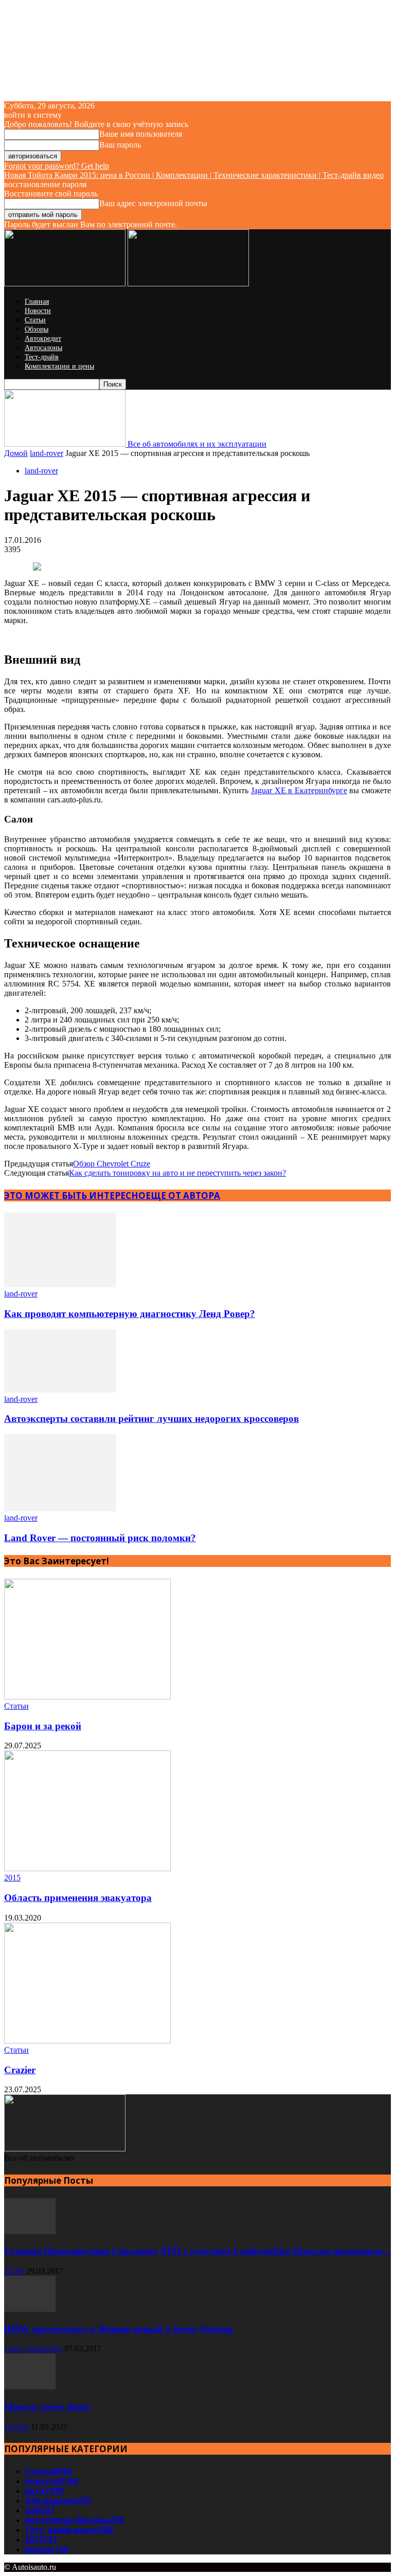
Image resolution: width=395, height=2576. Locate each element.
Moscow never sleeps (47, 2407)
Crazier (20, 2070)
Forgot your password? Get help (57, 166)
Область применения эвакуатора (78, 1898)
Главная (37, 302)
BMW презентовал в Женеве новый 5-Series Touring (119, 2329)
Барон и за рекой (43, 1726)
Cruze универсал (33, 2349)
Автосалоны (43, 348)
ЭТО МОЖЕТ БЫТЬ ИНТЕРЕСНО (75, 1195)
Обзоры (37, 329)
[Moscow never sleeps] (30, 2387)
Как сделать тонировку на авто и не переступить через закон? (177, 1173)
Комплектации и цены (59, 366)
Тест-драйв (42, 357)
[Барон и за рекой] (87, 1697)
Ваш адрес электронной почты (153, 203)
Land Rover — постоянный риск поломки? (100, 1538)
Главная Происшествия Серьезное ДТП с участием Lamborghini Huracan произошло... (197, 2251)
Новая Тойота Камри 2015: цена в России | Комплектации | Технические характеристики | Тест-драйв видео (194, 175)
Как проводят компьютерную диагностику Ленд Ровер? (130, 1314)
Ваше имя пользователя (141, 134)
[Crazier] (87, 2041)
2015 (12, 1878)
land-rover (47, 453)
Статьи (35, 320)
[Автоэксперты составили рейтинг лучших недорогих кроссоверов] (60, 1390)
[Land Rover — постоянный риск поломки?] (60, 1509)
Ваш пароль (120, 145)
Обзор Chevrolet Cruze (112, 1164)
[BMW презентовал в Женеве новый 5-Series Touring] (30, 2309)
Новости (38, 311)
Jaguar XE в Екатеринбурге (299, 790)
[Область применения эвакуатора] (87, 1868)
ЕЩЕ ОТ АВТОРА (183, 1195)
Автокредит (43, 339)
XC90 (14, 2271)
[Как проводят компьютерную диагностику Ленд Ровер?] (60, 1284)
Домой (16, 453)
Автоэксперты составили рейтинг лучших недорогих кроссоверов (151, 1419)
